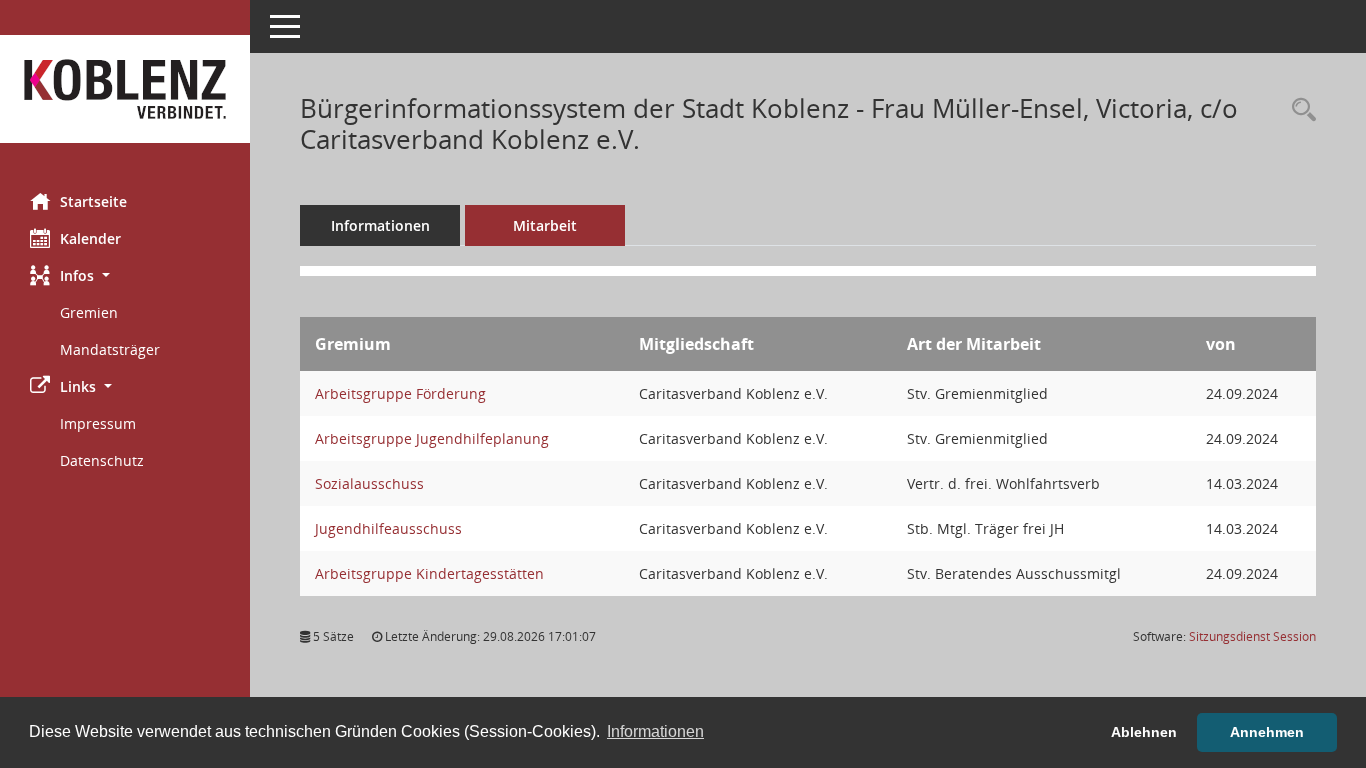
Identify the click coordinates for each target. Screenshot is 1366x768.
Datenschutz (102, 460)
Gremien (89, 312)
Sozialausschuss (369, 483)
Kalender (90, 238)
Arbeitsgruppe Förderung (400, 393)
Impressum (98, 423)
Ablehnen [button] (1144, 732)
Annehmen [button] (1267, 732)
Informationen (380, 225)
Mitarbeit (545, 225)
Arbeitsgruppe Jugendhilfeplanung (432, 438)
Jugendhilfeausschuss (388, 528)
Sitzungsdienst (1252, 636)
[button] (125, 275)
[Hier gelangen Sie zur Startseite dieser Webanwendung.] (125, 89)
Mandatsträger (110, 349)
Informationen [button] (655, 731)
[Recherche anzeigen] (1299, 110)
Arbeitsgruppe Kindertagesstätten (429, 573)
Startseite (93, 201)
